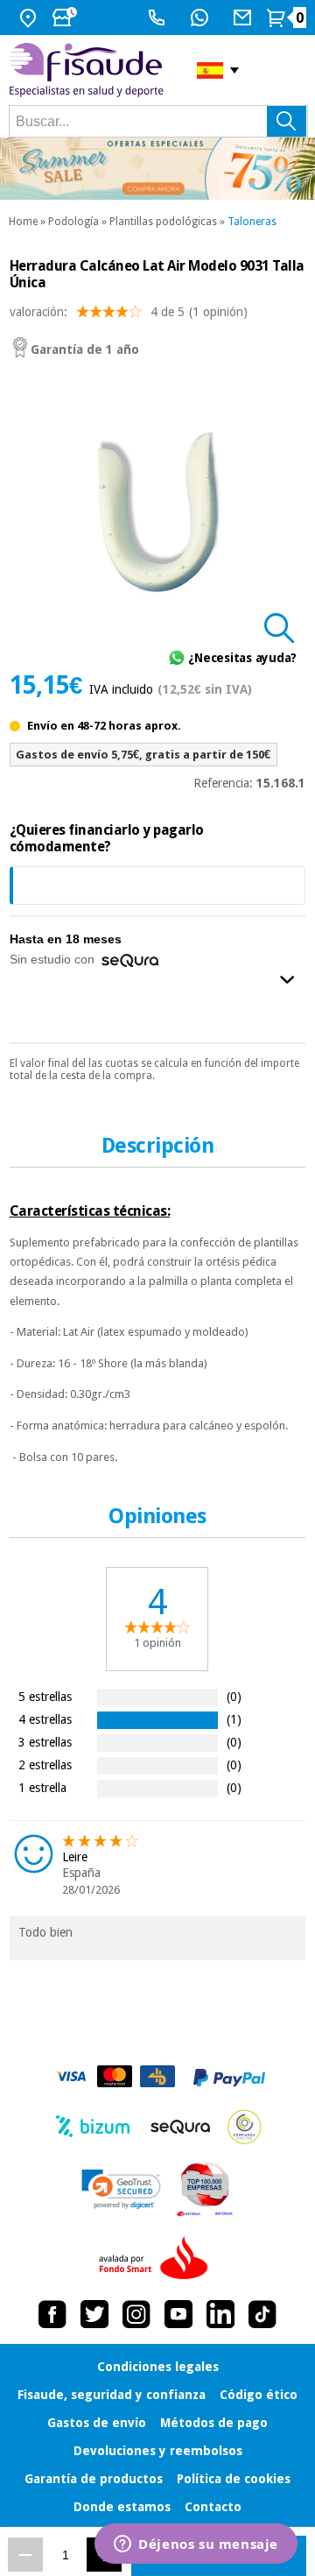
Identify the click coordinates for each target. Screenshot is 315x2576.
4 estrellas (45, 1719)
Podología (73, 222)
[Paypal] (229, 2078)
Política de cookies (234, 2479)
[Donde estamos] (30, 18)
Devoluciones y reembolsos (158, 2451)
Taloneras (252, 222)
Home (23, 222)
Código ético (259, 2395)
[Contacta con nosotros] (245, 18)
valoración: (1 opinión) (129, 312)
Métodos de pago (214, 2423)
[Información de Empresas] (205, 2189)
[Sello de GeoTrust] (121, 2189)
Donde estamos (122, 2507)
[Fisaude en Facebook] (52, 2314)
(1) (234, 1719)
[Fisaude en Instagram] (136, 2314)
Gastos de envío (97, 2423)
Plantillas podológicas (163, 222)
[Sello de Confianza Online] (245, 2127)
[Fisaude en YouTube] (178, 2314)
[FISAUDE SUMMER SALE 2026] (157, 169)
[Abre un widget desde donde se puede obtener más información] (196, 2545)
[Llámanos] (159, 18)
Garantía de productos (94, 2479)
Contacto (213, 2507)
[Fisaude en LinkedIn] (220, 2314)
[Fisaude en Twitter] (94, 2314)
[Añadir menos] (25, 2555)
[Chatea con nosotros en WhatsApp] (202, 18)
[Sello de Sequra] (180, 2127)
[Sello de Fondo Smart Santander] (157, 2259)
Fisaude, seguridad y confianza (112, 2395)
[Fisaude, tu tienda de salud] (90, 70)
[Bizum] (93, 2127)
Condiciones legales (158, 2367)
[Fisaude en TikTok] (262, 2314)
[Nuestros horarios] (66, 18)
